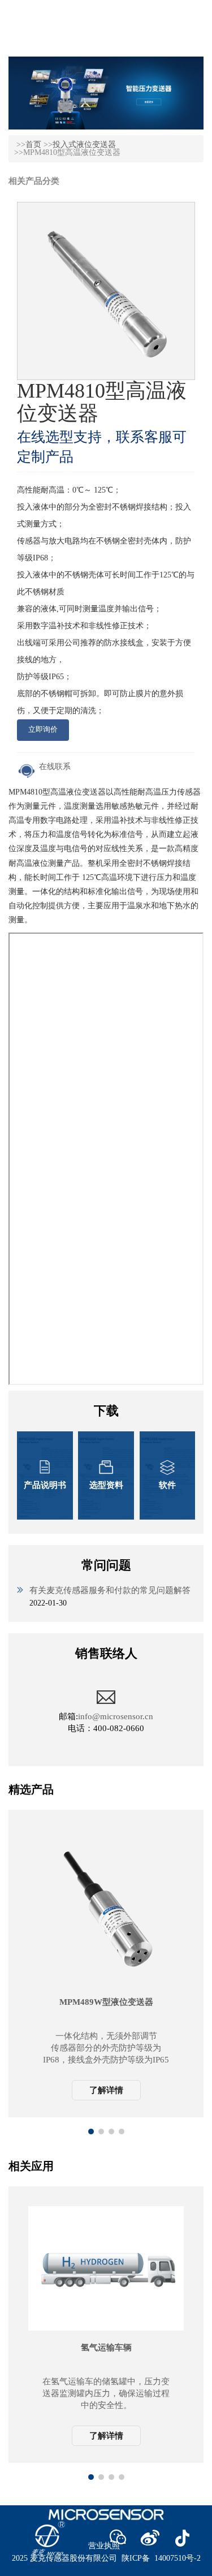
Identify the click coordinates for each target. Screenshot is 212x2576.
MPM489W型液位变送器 (106, 2002)
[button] (91, 2131)
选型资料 (106, 1485)
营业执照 (104, 2546)
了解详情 (106, 2090)
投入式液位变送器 (84, 144)
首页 (33, 144)
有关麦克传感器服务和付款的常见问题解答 (110, 1590)
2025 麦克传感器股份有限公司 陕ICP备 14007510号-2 (106, 2558)
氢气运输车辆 (106, 2348)
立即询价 (43, 729)
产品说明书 (45, 1485)
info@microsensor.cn (116, 1716)
